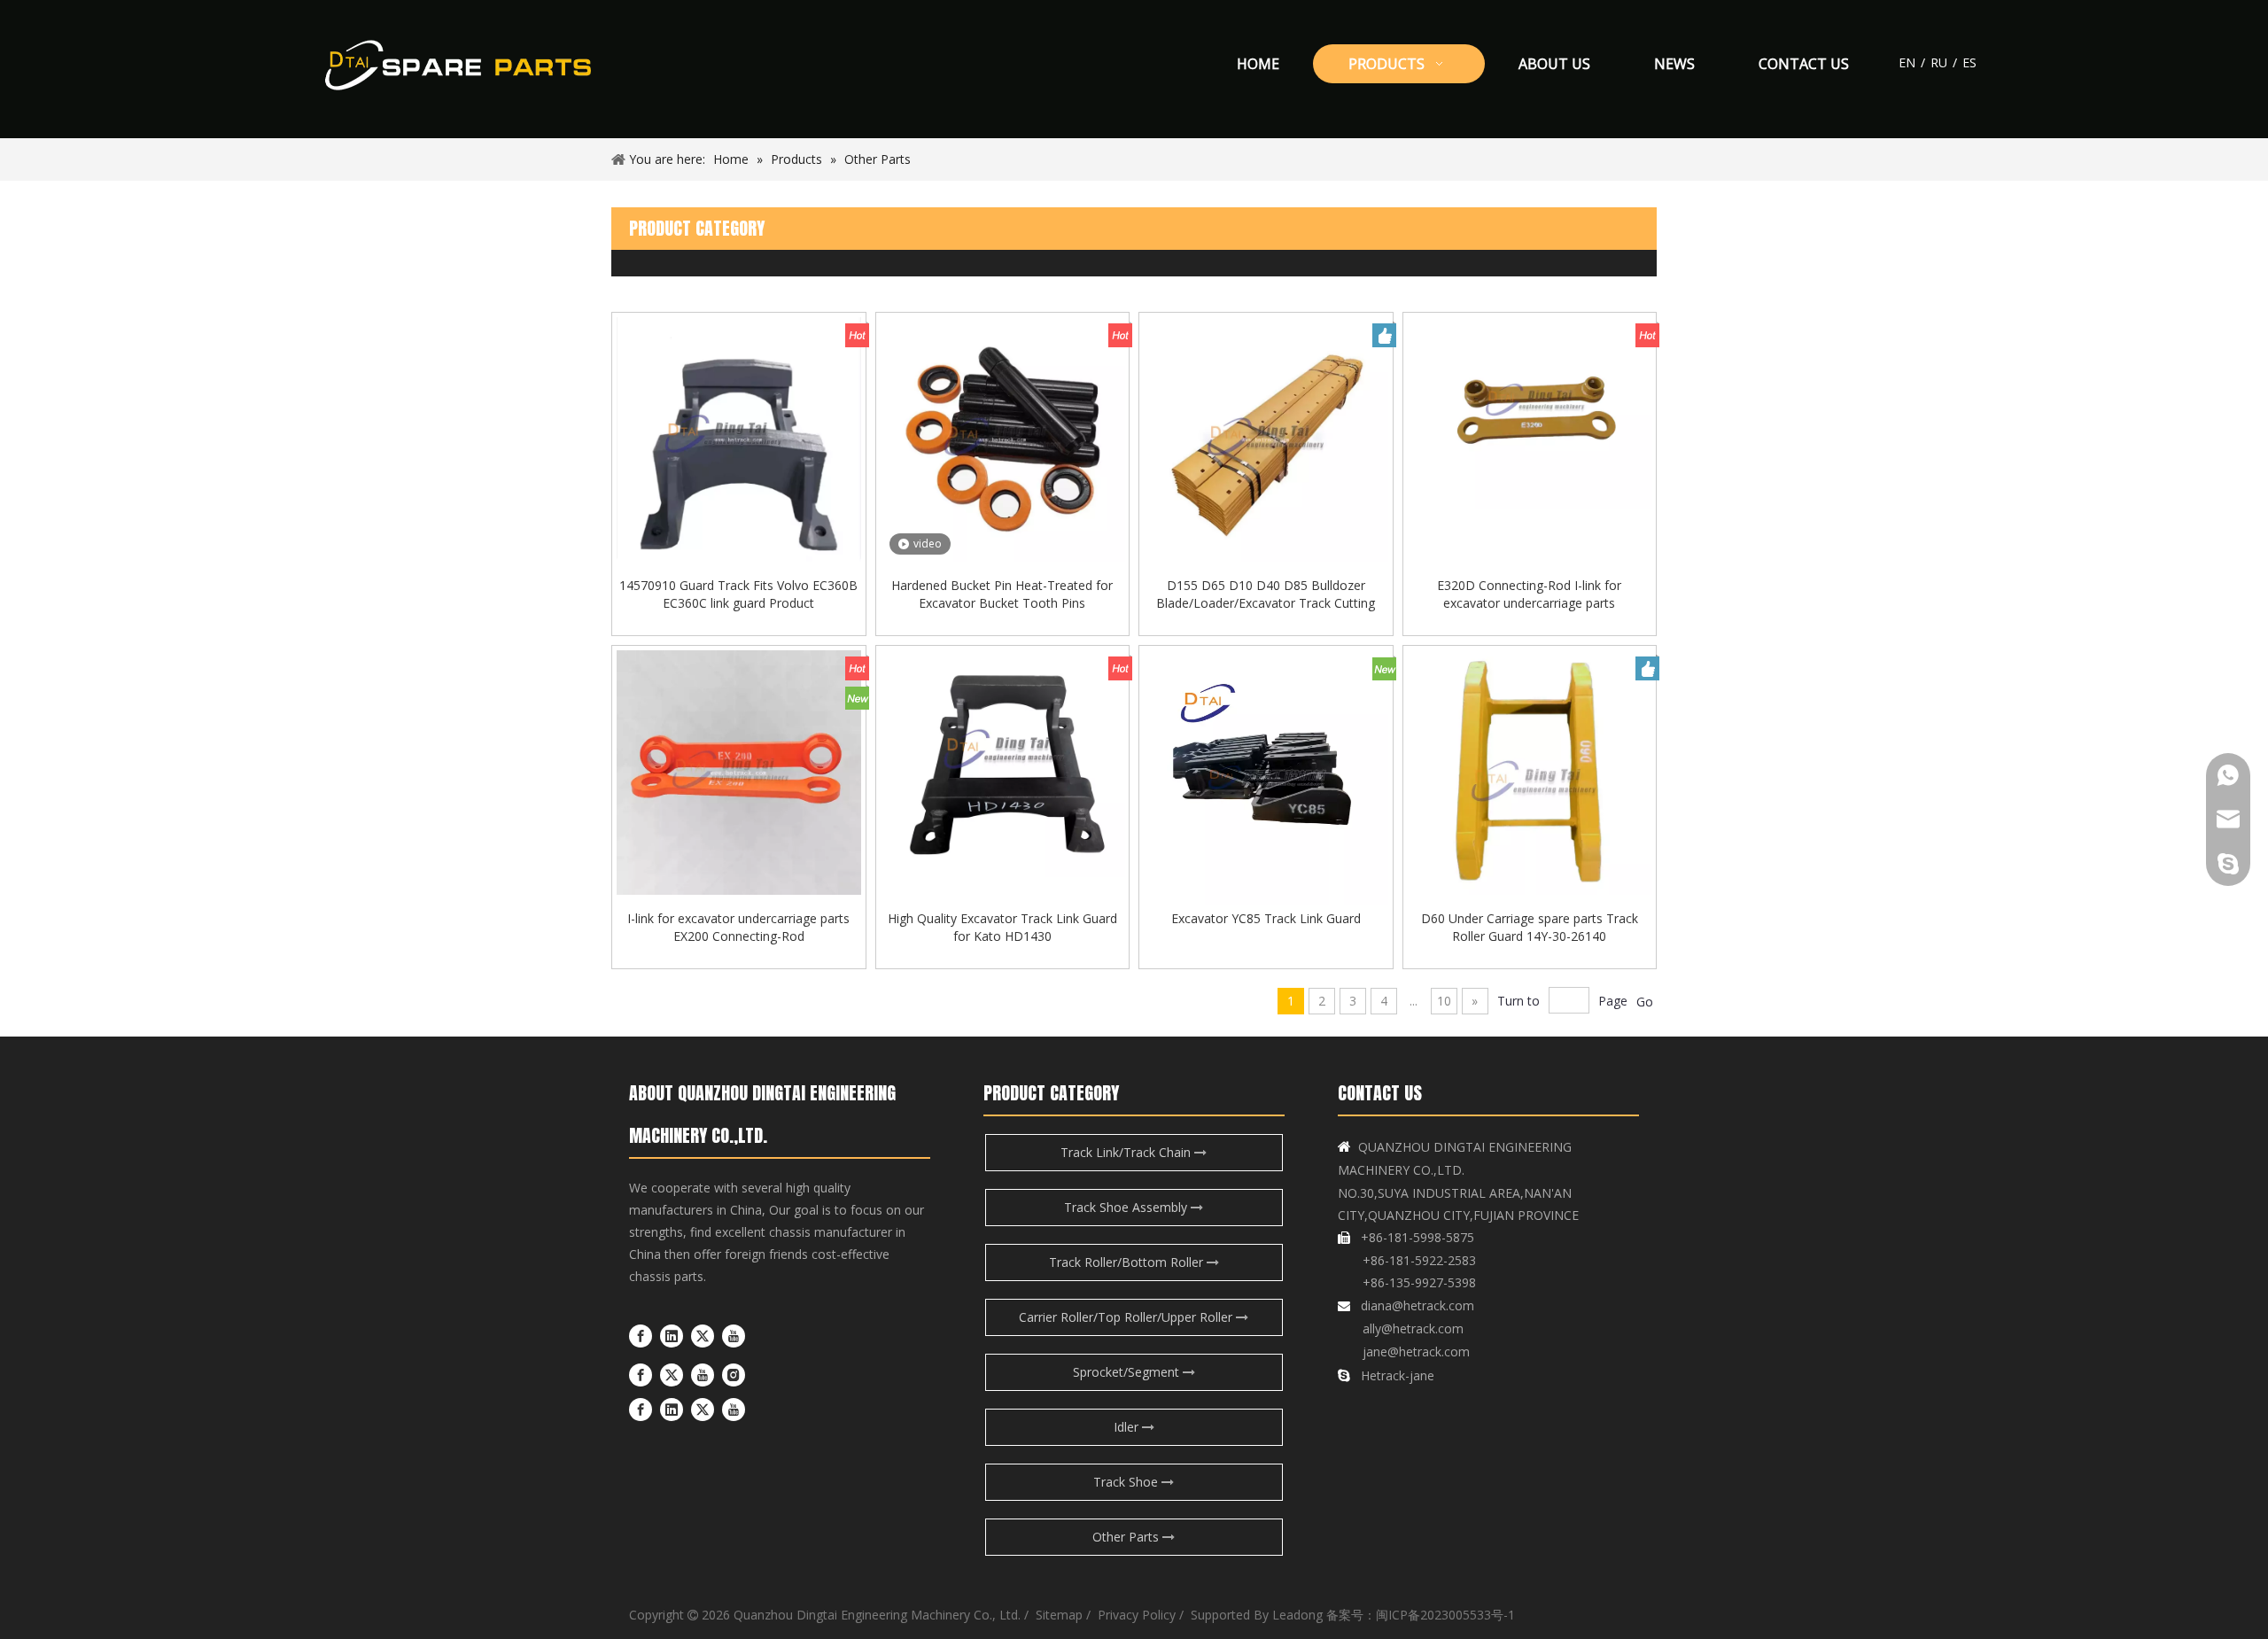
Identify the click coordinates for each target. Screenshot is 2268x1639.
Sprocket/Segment (1128, 1372)
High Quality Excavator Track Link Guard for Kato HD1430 (1002, 927)
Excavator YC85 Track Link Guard (1266, 918)
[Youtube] (734, 1336)
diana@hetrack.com (1417, 1305)
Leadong (1297, 1615)
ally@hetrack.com (1413, 1328)
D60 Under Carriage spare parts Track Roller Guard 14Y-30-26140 (1530, 927)
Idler (1128, 1427)
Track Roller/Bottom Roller (1128, 1262)
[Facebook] (641, 1336)
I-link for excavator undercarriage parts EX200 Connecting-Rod (738, 927)
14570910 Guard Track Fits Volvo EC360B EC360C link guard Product (738, 594)
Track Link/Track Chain (1127, 1152)
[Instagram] (734, 1375)
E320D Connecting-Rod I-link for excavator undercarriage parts (1529, 594)
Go (1645, 1002)
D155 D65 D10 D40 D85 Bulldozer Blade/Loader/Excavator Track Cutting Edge (1266, 594)
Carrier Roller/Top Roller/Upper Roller (1127, 1317)
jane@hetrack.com (1414, 1352)
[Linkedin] (672, 1336)
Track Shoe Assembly (1127, 1207)
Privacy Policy (1135, 1615)
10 (1444, 1001)
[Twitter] (703, 1336)
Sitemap (1059, 1615)
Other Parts (1127, 1537)
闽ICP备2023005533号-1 (1445, 1615)
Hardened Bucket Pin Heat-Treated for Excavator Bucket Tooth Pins (1002, 594)
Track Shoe (1127, 1482)
